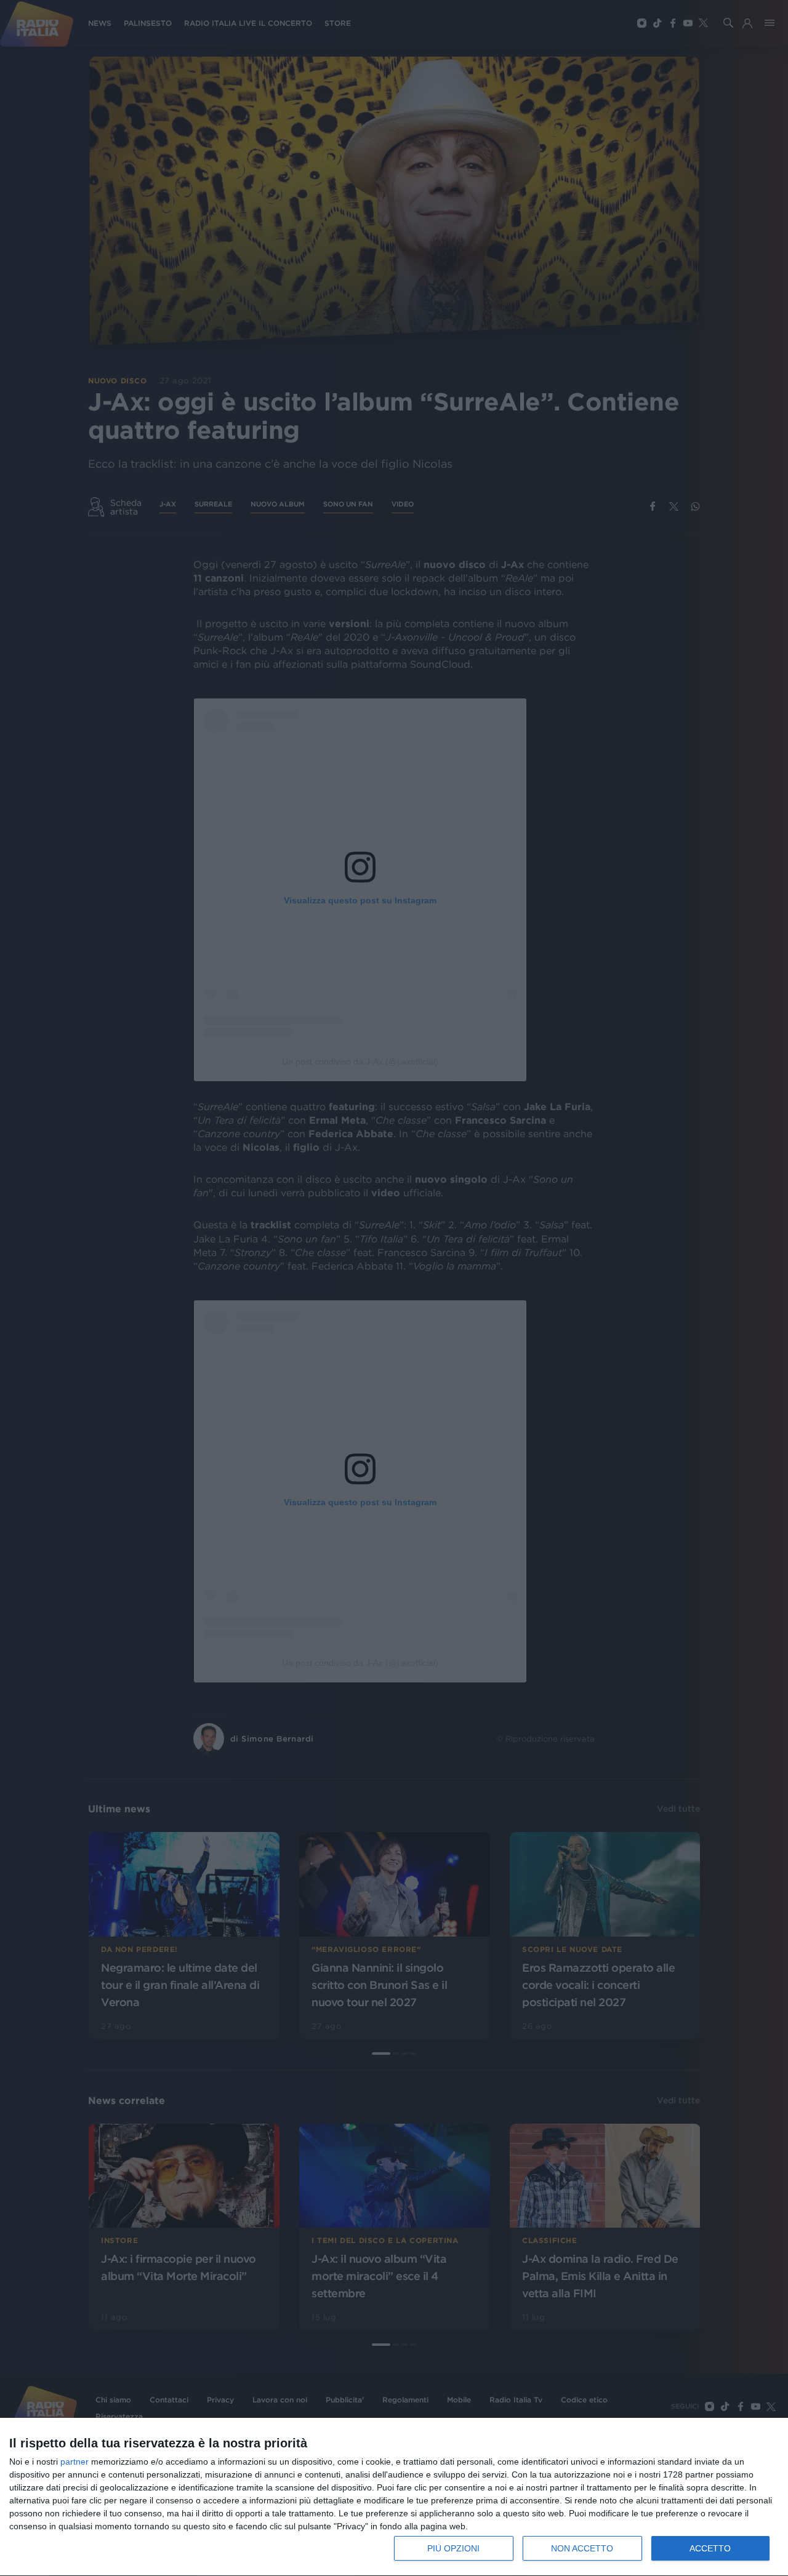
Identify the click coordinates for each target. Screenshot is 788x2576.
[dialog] (394, 2497)
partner (74, 2462)
